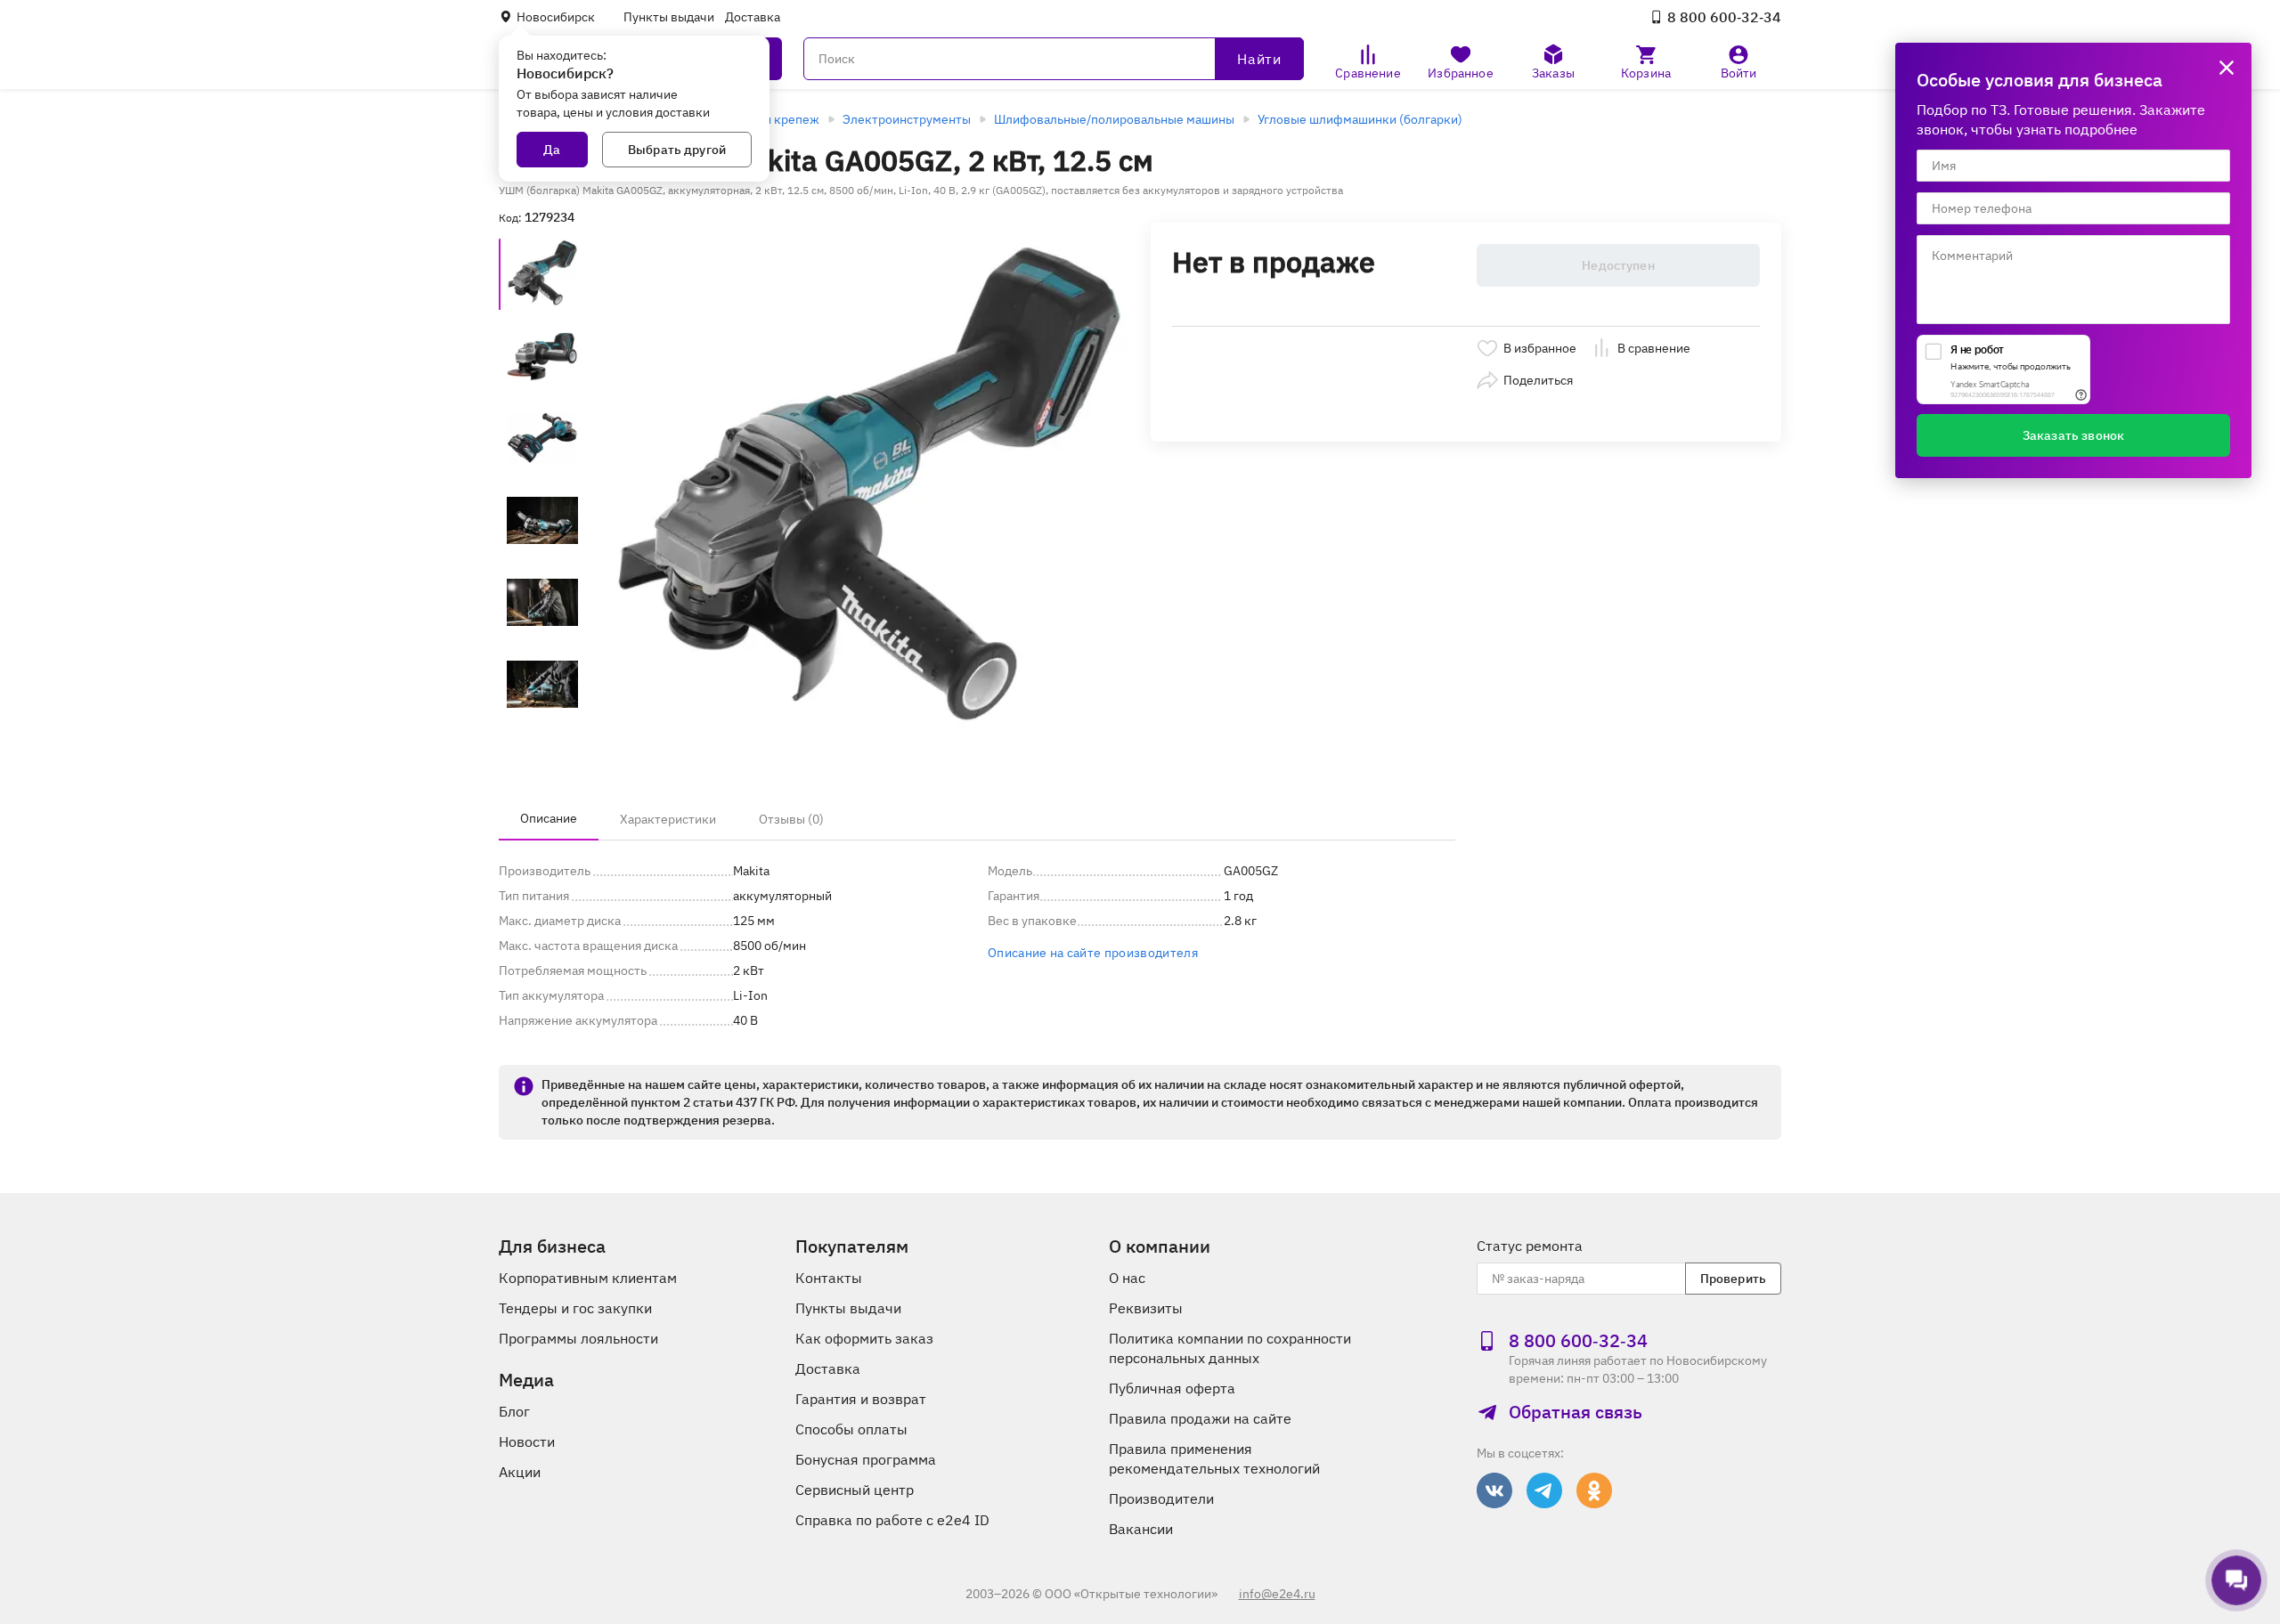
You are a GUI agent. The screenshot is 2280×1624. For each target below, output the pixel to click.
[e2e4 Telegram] (1544, 1490)
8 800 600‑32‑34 (1724, 17)
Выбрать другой (677, 150)
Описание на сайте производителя (1093, 953)
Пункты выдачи (669, 17)
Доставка (753, 17)
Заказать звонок (2073, 435)
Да (552, 150)
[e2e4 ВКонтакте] (1494, 1490)
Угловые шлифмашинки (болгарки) (1360, 119)
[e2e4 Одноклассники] (1594, 1490)
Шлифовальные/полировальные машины (1114, 119)
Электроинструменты (907, 119)
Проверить (1733, 1279)
